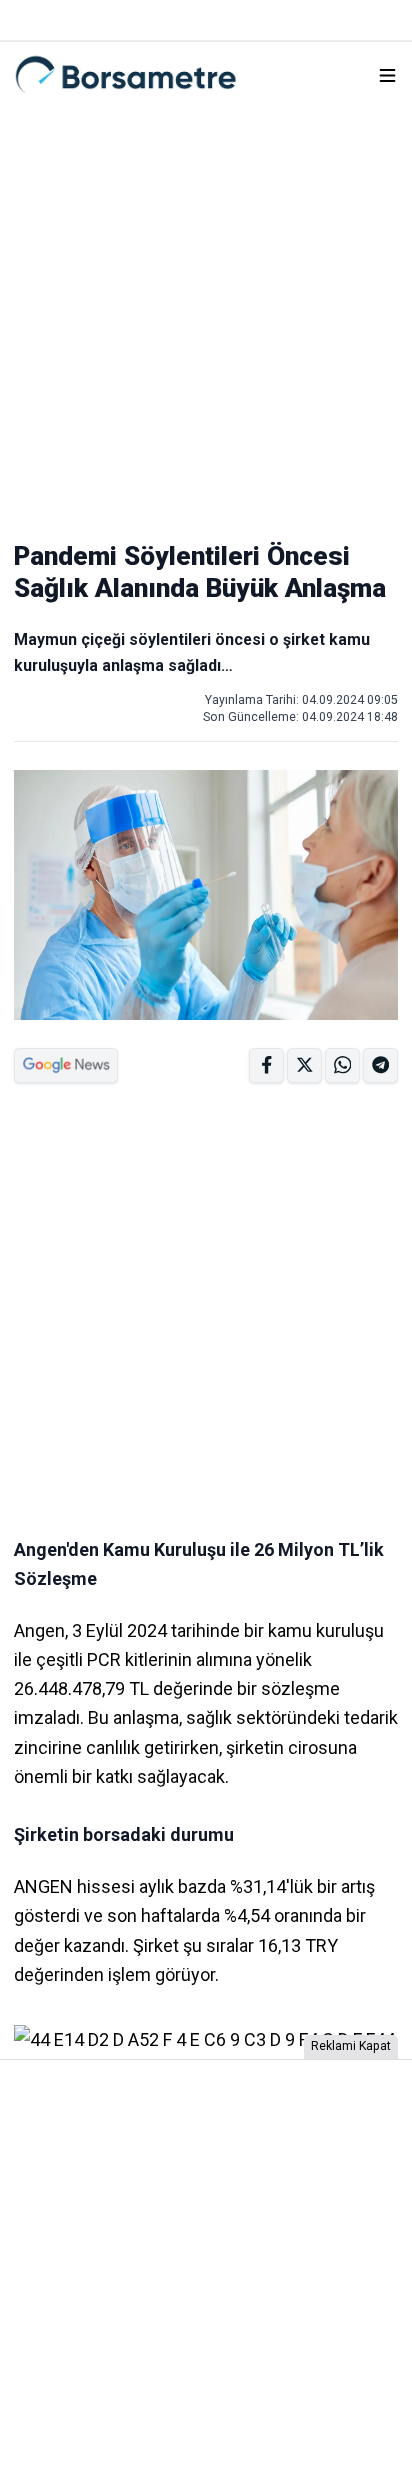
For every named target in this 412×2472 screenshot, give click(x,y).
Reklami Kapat (351, 2046)
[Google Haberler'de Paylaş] (66, 1065)
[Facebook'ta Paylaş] (266, 1065)
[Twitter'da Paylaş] (304, 1065)
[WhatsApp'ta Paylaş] (380, 1065)
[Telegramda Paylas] (342, 1065)
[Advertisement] (206, 314)
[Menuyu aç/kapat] (387, 75)
